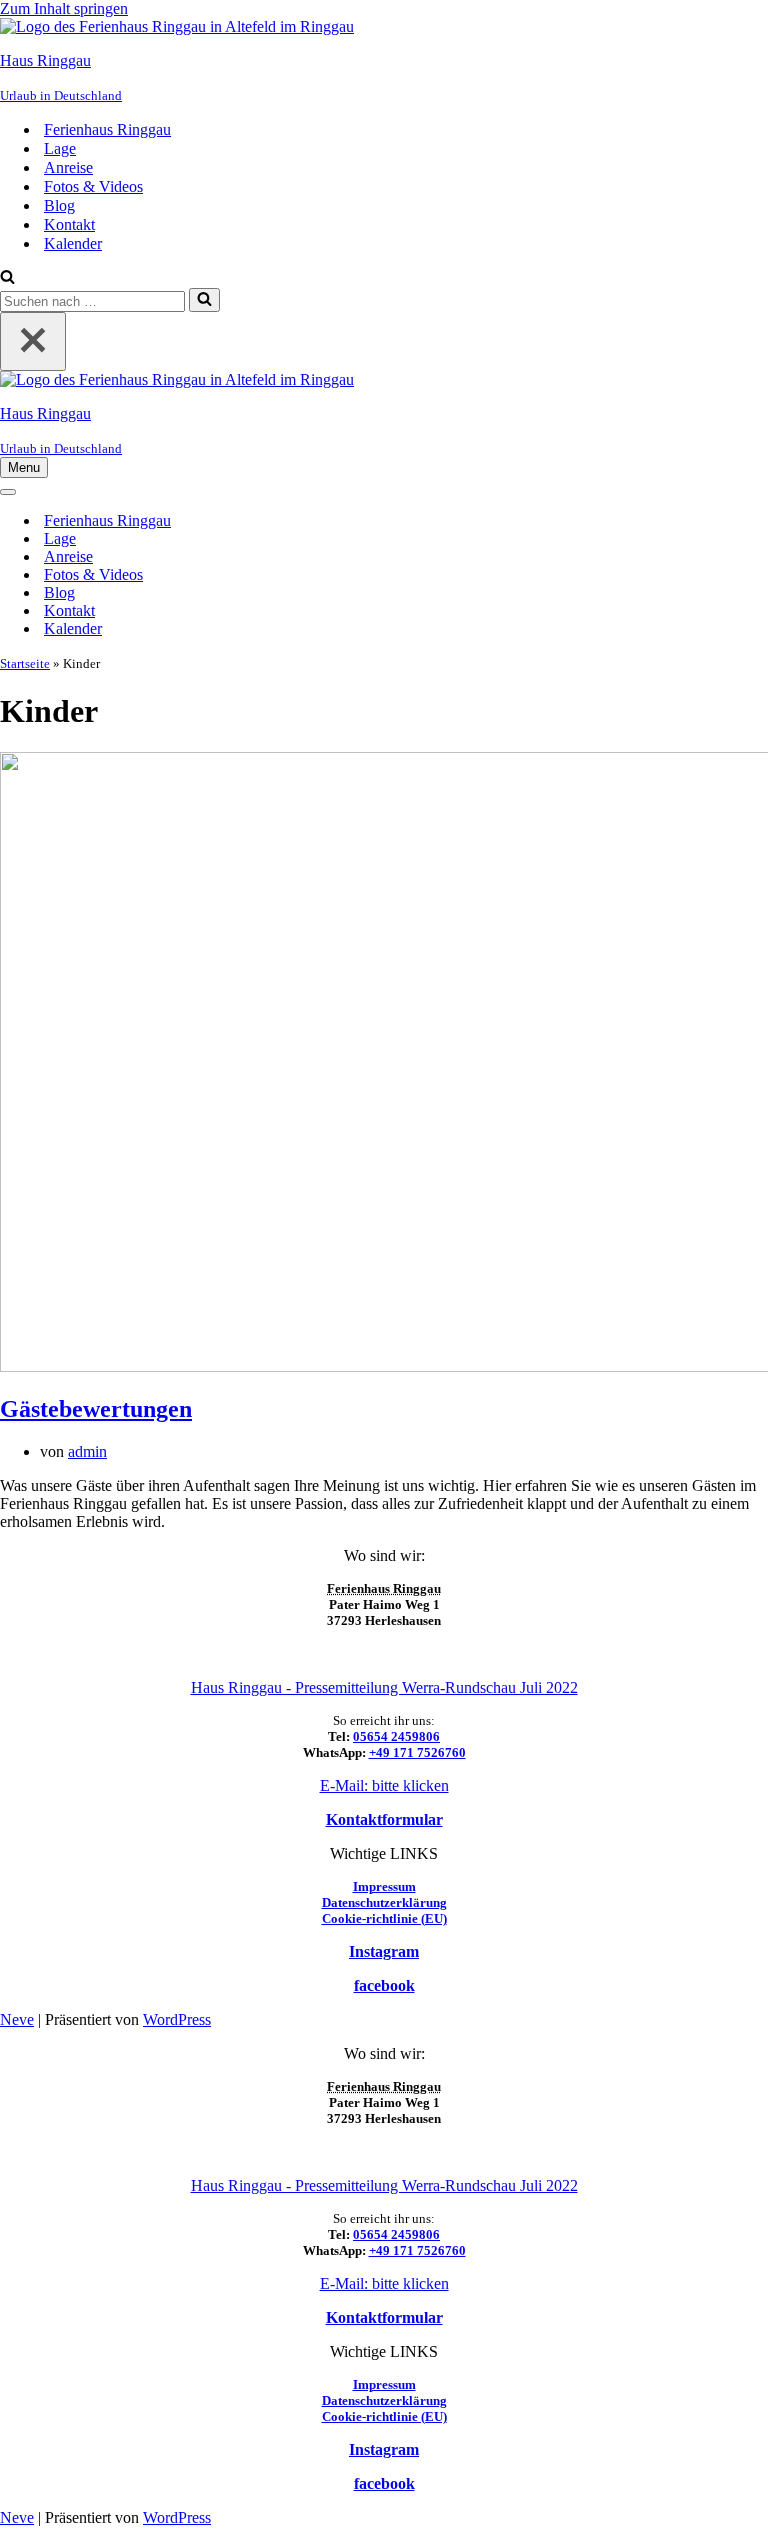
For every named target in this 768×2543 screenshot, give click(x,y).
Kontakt (69, 224)
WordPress (177, 2019)
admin (87, 1451)
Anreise (68, 167)
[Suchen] (7, 278)
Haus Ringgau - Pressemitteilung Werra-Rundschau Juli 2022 (384, 1687)
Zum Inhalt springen (64, 8)
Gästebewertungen (96, 1409)
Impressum (384, 1886)
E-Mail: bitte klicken (384, 1785)
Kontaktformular (384, 1819)
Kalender (73, 243)
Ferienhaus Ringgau (107, 129)
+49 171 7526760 (417, 1752)
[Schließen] (33, 341)
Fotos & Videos (93, 186)
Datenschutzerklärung (384, 1902)
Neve (17, 2019)
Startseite (25, 663)
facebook (384, 1985)
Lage (60, 148)
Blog (59, 205)
